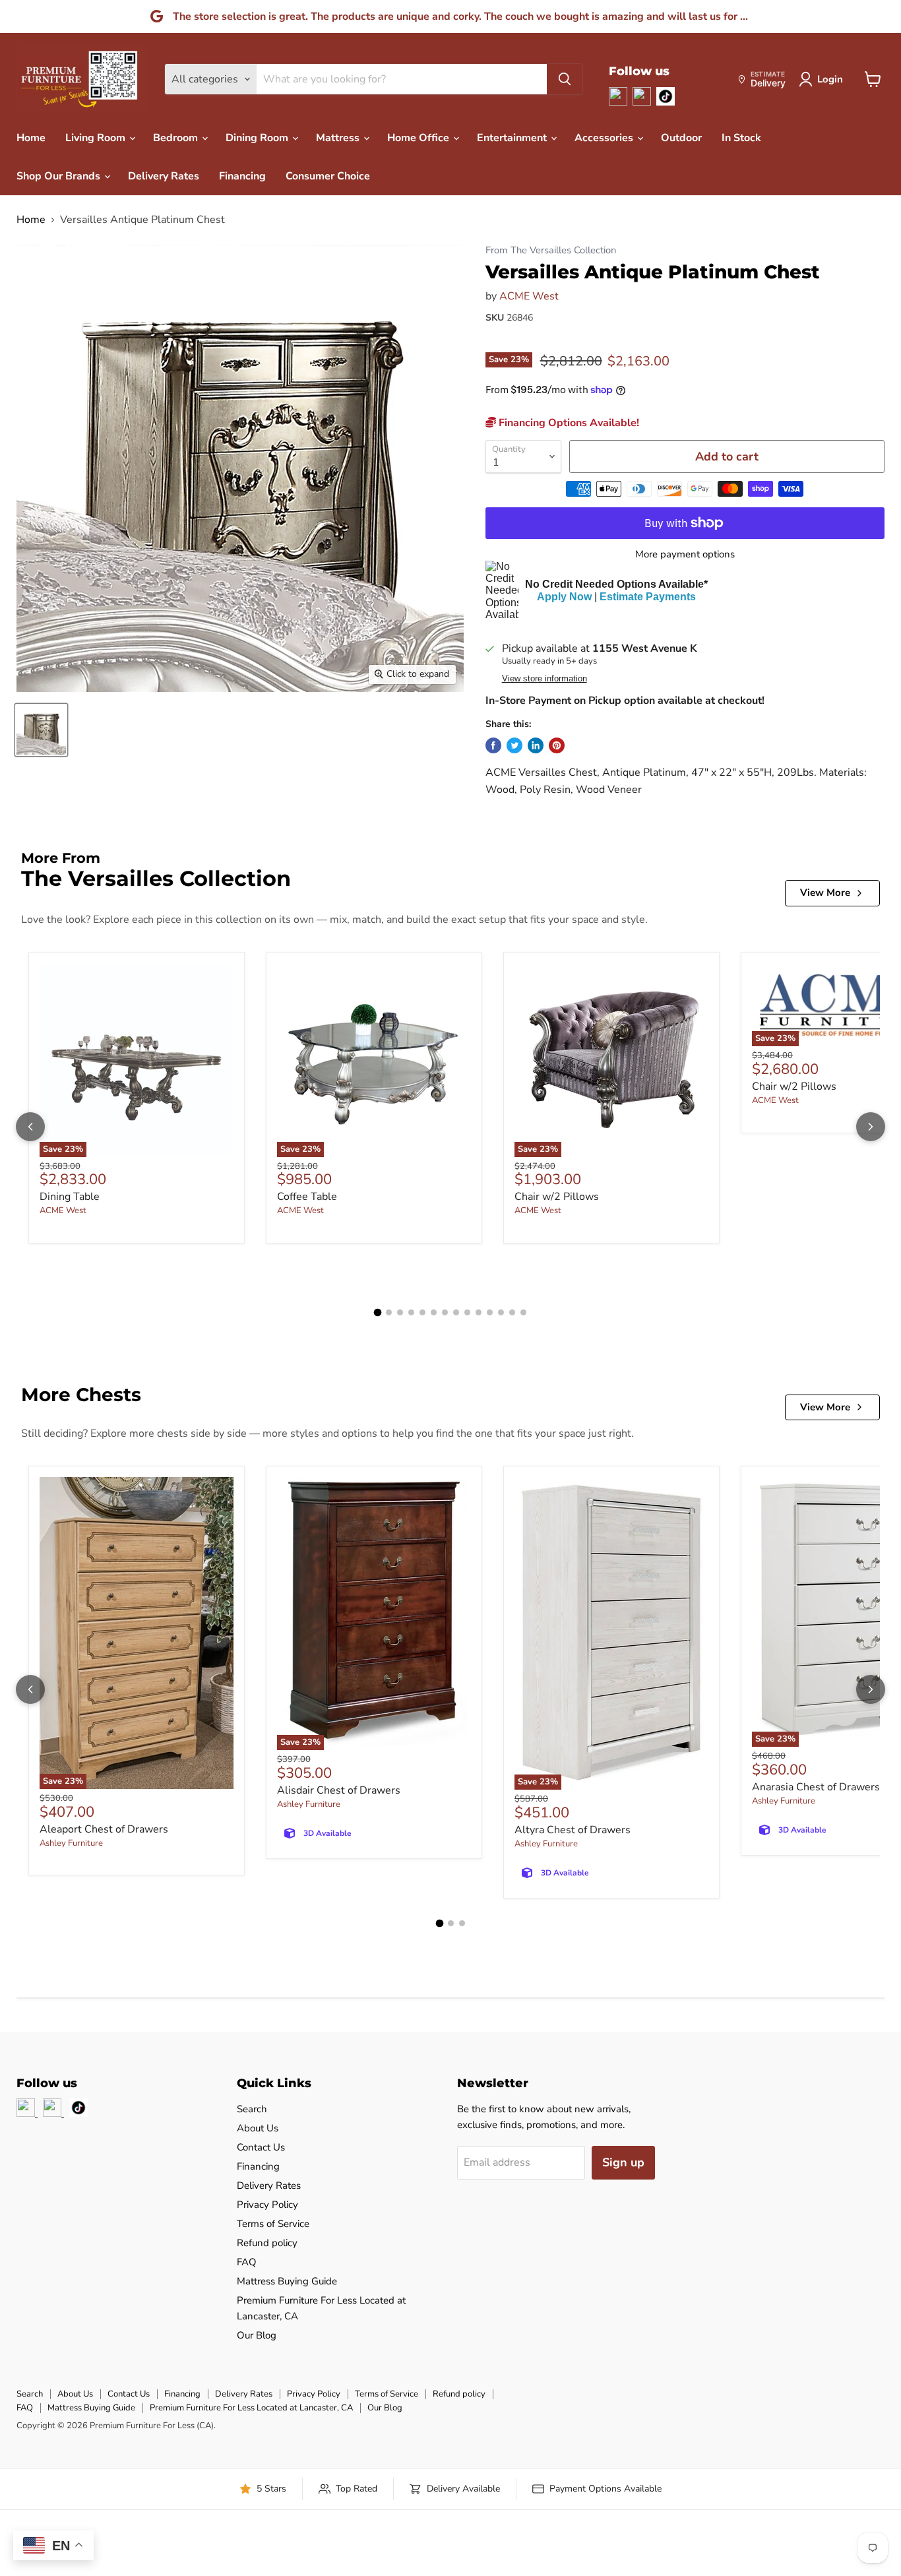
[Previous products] (30, 1127)
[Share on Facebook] (493, 745)
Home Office (419, 138)
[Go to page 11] (490, 1312)
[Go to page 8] (456, 1312)
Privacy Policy (267, 2205)
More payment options (685, 554)
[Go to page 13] (512, 1312)
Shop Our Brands (60, 176)
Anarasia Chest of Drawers (816, 1787)
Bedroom (177, 138)
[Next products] (871, 1127)
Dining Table (70, 1197)
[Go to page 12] (501, 1312)
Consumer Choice (328, 176)
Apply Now (564, 597)
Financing (242, 176)
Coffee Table (307, 1197)
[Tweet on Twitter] (514, 745)
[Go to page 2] (389, 1312)
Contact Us (261, 2147)
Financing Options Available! (568, 423)
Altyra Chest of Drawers (573, 1830)
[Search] (565, 79)
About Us (258, 2128)
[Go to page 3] (400, 1312)
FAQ (247, 2262)
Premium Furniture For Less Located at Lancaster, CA (251, 2408)
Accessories (605, 138)
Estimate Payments (648, 597)
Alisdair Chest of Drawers (339, 1790)
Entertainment (513, 138)
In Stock (741, 138)
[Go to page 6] (434, 1312)
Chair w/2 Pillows (557, 1197)
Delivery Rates (164, 176)
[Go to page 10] (479, 1312)
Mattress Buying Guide (287, 2281)
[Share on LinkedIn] (536, 745)
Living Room (97, 138)
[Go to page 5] (422, 1312)
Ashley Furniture (71, 1843)
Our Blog (257, 2335)
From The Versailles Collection (551, 250)
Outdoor (681, 138)
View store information (544, 679)
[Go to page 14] (523, 1312)
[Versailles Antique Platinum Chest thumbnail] (41, 730)
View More (825, 893)
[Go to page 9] (467, 1312)
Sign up (623, 2162)
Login (830, 79)
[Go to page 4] (411, 1312)
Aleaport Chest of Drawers (104, 1829)
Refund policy (267, 2243)
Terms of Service (273, 2224)
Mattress (339, 138)
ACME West (529, 296)
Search (252, 2109)
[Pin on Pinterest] (557, 745)
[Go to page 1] (378, 1313)
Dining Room (258, 138)
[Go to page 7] (445, 1312)
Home (31, 138)
